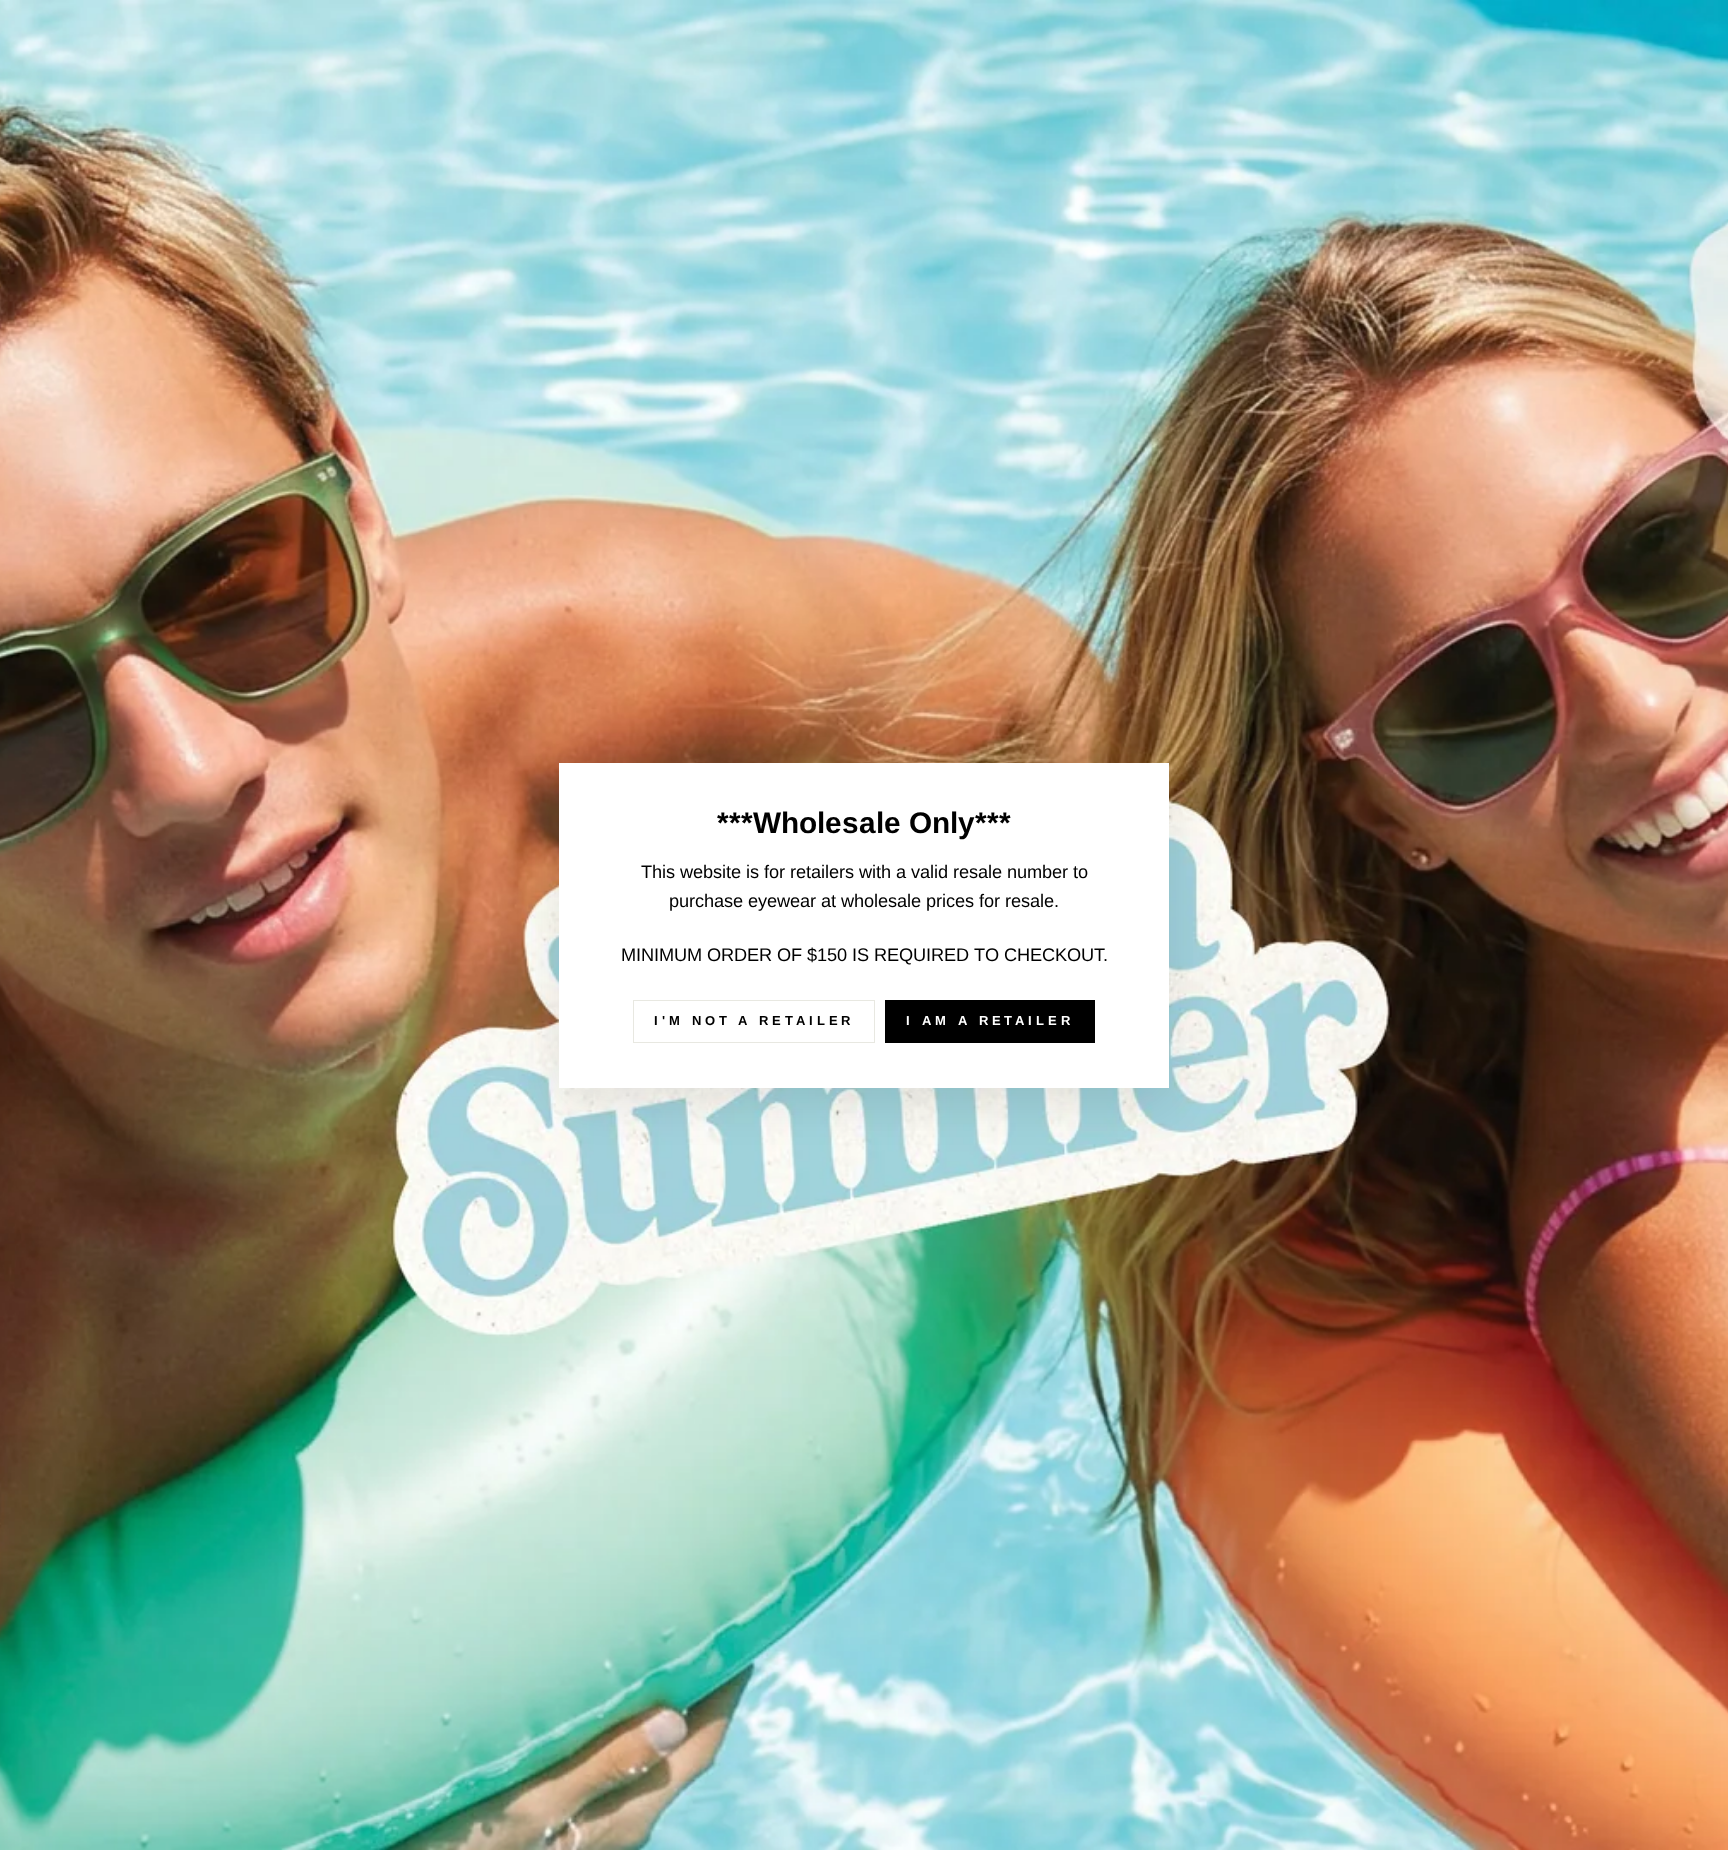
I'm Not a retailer (754, 1020)
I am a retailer (990, 1020)
